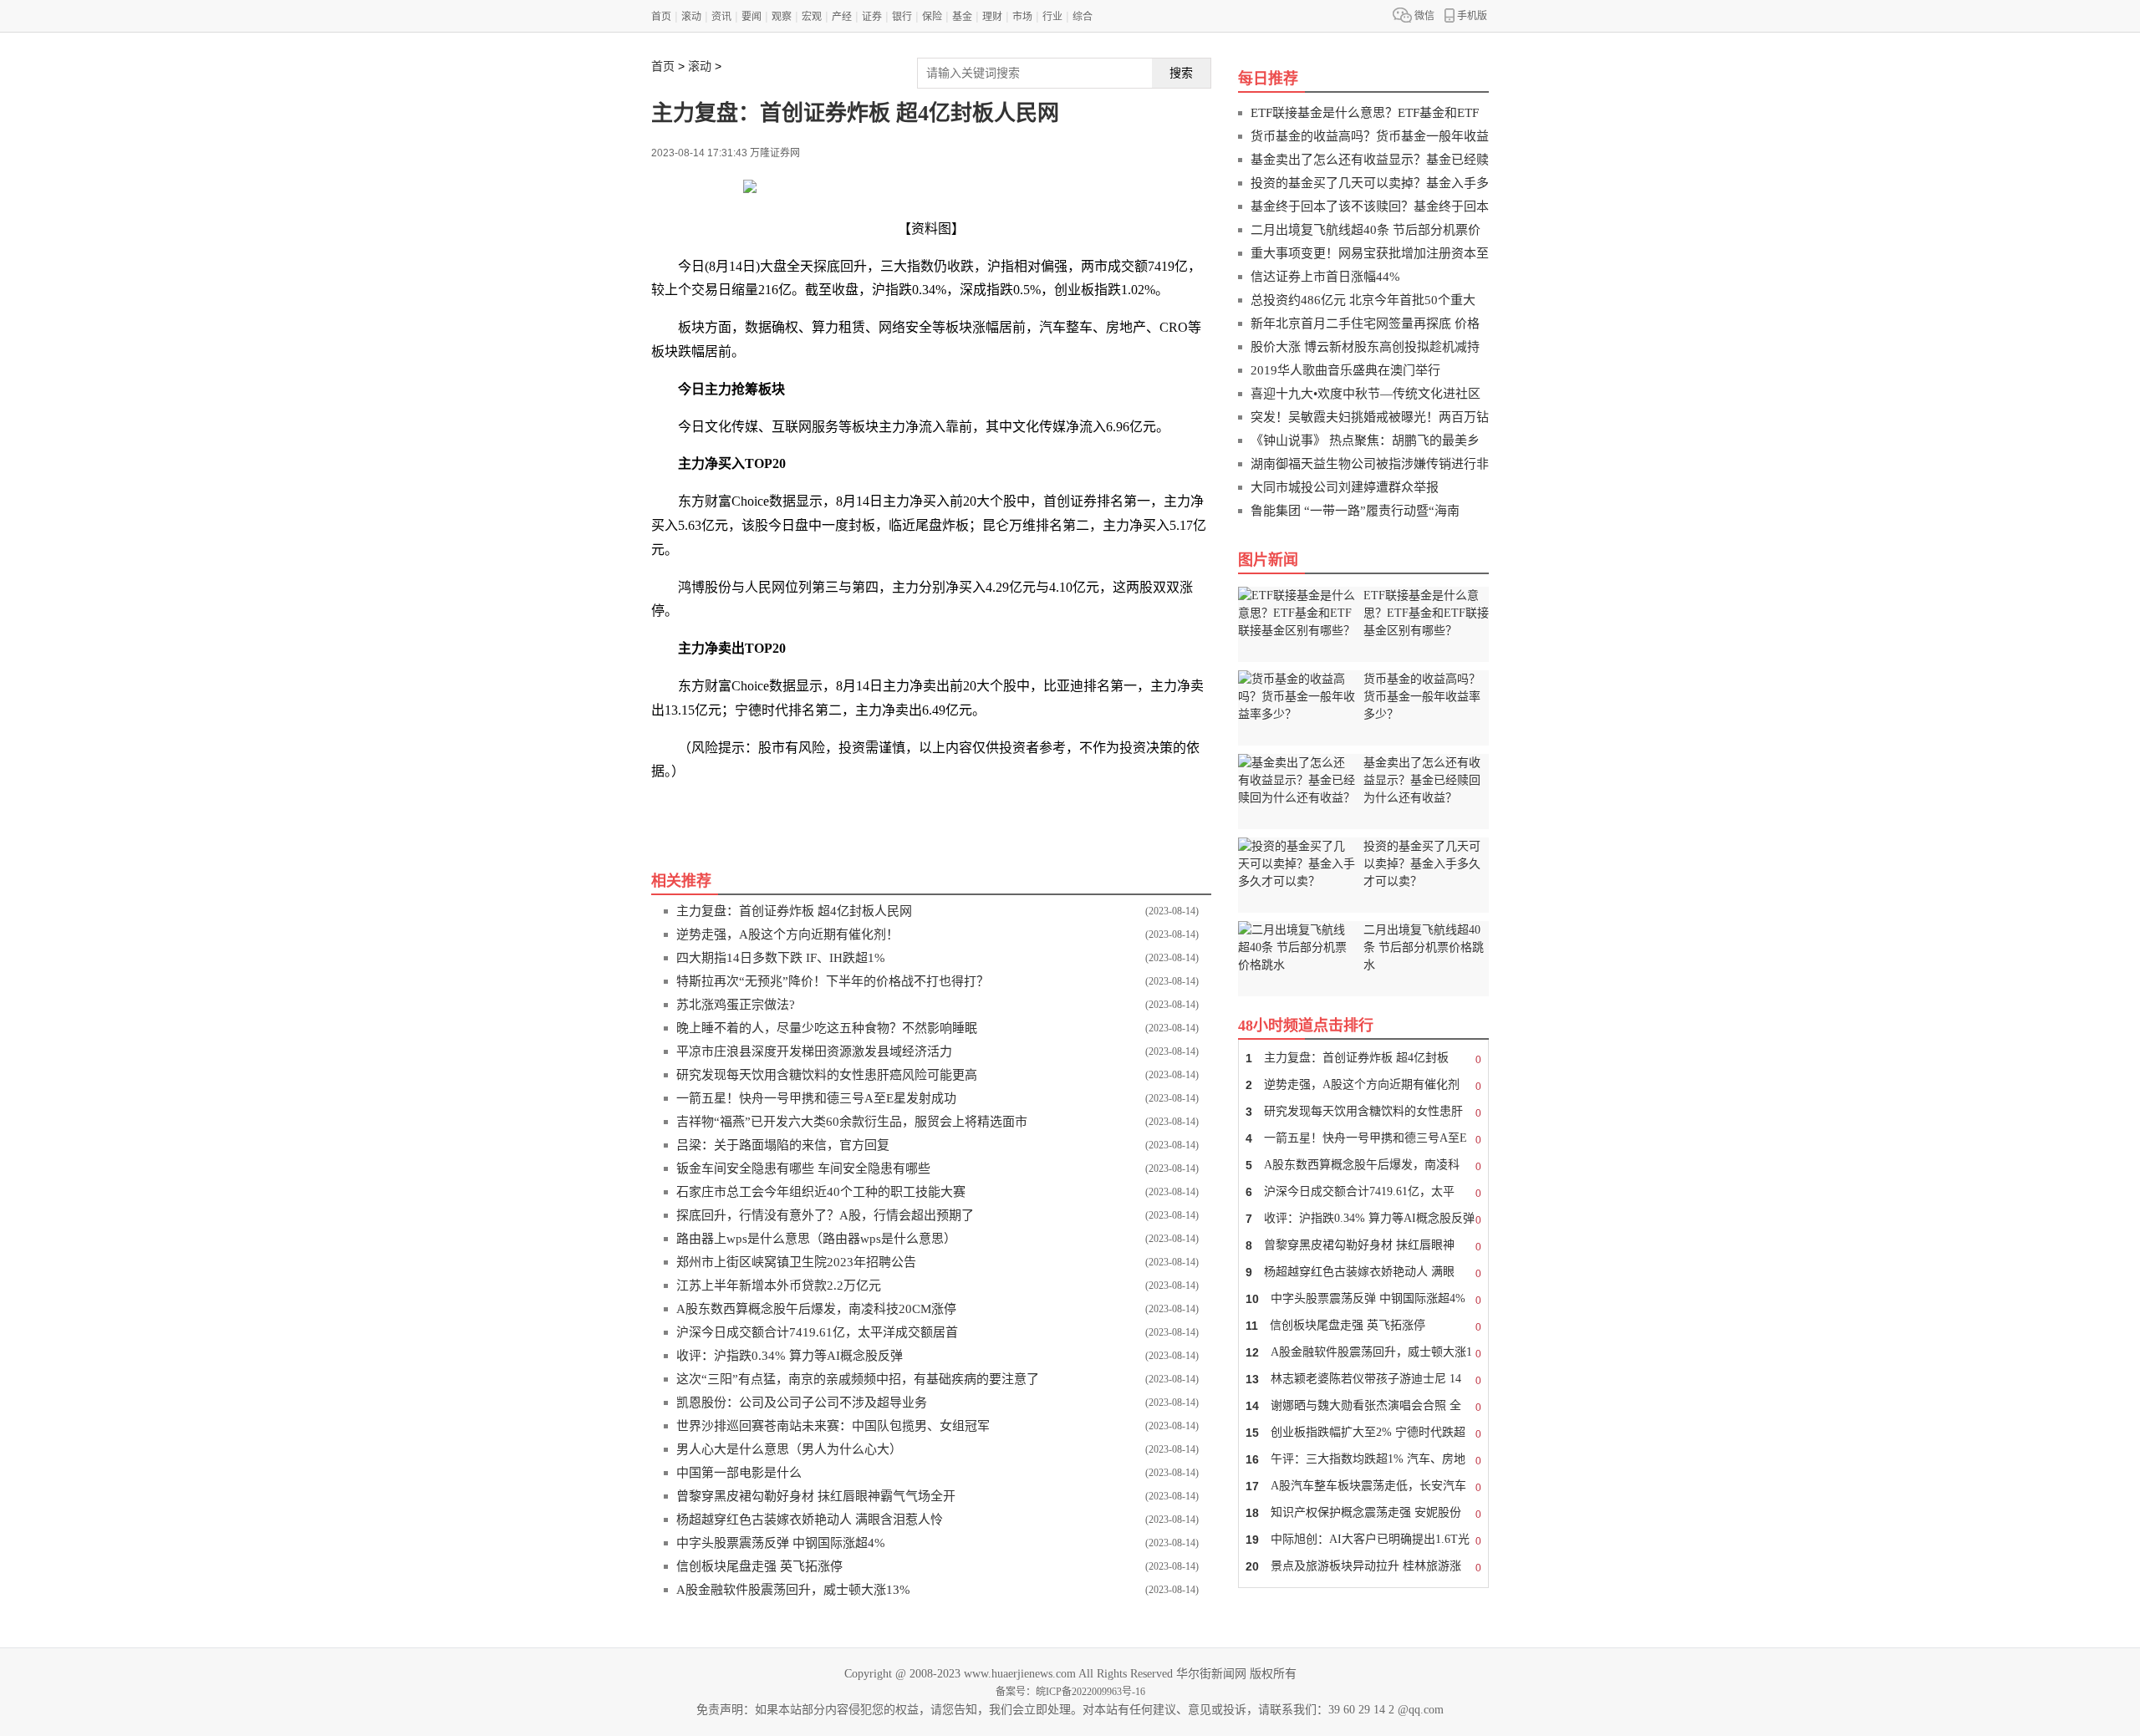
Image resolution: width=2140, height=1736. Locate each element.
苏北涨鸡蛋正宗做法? (736, 1005)
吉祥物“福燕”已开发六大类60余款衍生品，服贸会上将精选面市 (852, 1122)
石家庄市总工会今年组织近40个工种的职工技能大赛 (821, 1192)
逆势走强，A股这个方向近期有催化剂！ (787, 934)
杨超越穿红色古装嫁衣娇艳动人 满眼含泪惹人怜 (810, 1520)
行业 (1052, 17)
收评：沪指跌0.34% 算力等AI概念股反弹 (790, 1356)
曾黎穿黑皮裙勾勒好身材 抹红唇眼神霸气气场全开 (816, 1496)
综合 (1083, 17)
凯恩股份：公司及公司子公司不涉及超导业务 (802, 1403)
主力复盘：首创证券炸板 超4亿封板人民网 (794, 911)
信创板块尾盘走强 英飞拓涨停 (759, 1566)
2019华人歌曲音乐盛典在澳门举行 (1345, 370)
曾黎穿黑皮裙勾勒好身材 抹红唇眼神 (1363, 1246)
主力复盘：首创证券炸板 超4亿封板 (1363, 1059)
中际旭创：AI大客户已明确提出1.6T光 (1363, 1540)
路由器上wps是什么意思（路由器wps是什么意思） (816, 1239)
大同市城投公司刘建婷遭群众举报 (1345, 487)
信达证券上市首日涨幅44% (1325, 277)
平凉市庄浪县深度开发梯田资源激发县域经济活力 (814, 1051)
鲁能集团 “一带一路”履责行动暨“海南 (1355, 511)
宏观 (812, 17)
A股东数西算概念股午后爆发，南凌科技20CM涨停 (816, 1309)
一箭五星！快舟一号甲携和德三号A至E (1363, 1139)
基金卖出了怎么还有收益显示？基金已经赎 (1370, 160)
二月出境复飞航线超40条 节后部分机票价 (1366, 230)
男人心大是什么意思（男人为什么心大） (789, 1449)
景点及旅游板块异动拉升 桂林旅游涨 (1363, 1567)
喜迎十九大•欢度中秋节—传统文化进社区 (1366, 394)
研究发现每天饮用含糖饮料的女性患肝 (1363, 1112)
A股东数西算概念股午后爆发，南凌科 (1363, 1166)
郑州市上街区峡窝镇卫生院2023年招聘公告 (796, 1262)
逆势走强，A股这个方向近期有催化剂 (1363, 1085)
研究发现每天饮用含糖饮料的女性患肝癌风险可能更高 (827, 1075)
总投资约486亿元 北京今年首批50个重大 (1363, 300)
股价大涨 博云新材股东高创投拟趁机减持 (1365, 347)
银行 (902, 17)
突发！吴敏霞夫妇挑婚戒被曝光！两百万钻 (1370, 417)
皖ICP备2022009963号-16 (1090, 1692)
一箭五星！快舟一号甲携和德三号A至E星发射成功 (816, 1098)
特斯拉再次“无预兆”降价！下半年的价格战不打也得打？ (833, 981)
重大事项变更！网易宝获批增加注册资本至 (1370, 253)
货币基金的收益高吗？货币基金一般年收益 (1370, 136)
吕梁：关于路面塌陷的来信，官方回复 (783, 1145)
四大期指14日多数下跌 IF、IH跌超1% (781, 958)
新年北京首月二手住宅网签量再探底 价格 (1365, 323)
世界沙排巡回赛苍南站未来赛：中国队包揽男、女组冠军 (833, 1426)
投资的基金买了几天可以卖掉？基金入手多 (1370, 183)
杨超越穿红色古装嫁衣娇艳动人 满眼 (1363, 1273)
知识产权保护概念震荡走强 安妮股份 (1363, 1513)
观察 (782, 17)
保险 (932, 17)
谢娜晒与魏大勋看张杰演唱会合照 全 (1363, 1406)
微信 (1424, 16)
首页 (661, 17)
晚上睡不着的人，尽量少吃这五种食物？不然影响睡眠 (827, 1028)
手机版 (1472, 16)
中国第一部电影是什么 (739, 1473)
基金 (962, 17)
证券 (872, 17)
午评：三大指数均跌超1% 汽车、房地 (1363, 1460)
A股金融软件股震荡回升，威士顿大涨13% (793, 1590)
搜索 (1181, 73)
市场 (1022, 17)
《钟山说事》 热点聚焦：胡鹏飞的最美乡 (1365, 440)
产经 (842, 17)
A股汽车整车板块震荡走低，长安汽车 (1363, 1487)
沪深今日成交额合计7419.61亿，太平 (1363, 1192)
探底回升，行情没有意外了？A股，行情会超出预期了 (825, 1215)
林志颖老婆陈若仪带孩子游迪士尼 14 (1363, 1380)
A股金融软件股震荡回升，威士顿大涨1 (1363, 1353)
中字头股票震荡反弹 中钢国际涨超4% (781, 1543)
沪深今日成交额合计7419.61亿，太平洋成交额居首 (817, 1332)
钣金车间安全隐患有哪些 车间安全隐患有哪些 (803, 1168)
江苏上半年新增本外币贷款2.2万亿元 (779, 1285)
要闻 (752, 17)
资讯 (721, 17)
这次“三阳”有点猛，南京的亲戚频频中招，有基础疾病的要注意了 (858, 1379)
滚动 (691, 17)
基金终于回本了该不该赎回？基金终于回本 (1370, 206)
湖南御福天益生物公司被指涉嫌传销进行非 (1370, 464)
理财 (992, 17)
